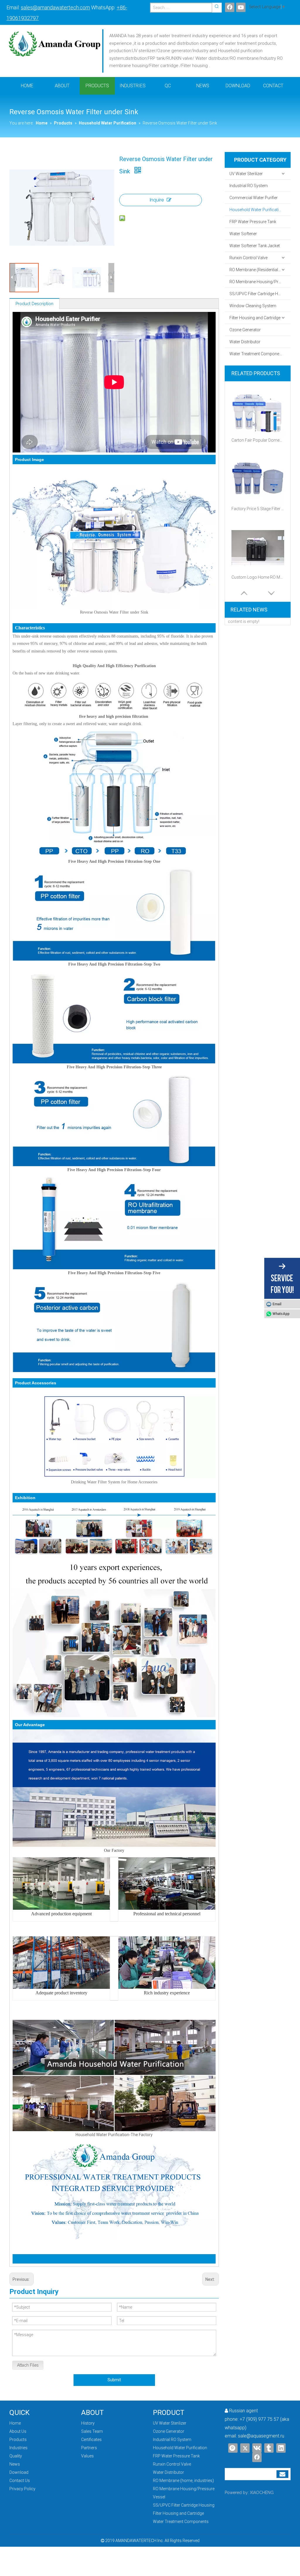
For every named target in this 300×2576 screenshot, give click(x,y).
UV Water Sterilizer (246, 174)
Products (18, 2440)
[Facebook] (230, 7)
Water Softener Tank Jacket (255, 246)
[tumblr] (269, 2448)
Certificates (91, 2440)
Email (277, 1304)
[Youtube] (241, 7)
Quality (16, 2456)
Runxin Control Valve (248, 258)
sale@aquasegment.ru (261, 2436)
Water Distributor (245, 342)
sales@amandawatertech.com (55, 7)
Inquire (157, 200)
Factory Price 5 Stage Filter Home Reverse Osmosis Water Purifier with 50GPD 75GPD (258, 509)
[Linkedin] (281, 2448)
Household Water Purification (256, 210)
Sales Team (92, 2431)
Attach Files (28, 2365)
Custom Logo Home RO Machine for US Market (258, 577)
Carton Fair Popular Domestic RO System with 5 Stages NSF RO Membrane (258, 440)
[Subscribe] (282, 2474)
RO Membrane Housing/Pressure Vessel (260, 282)
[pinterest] (233, 2448)
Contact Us (20, 2481)
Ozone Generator (245, 330)
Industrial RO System (249, 186)
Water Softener (243, 234)
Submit (114, 2380)
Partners (89, 2448)
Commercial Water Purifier (254, 198)
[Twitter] (245, 2448)
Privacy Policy (22, 2489)
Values (87, 2456)
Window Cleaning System (253, 306)
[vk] (257, 2448)
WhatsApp (281, 1314)
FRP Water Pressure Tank (253, 222)
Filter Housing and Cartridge (255, 318)
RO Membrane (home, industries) (183, 2481)
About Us (18, 2431)
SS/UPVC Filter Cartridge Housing (260, 294)
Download (19, 2472)
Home (15, 2423)
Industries (18, 2448)
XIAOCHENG (262, 2493)
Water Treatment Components (257, 354)
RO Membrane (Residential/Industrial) (260, 270)
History (88, 2423)
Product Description (34, 304)
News (15, 2464)
